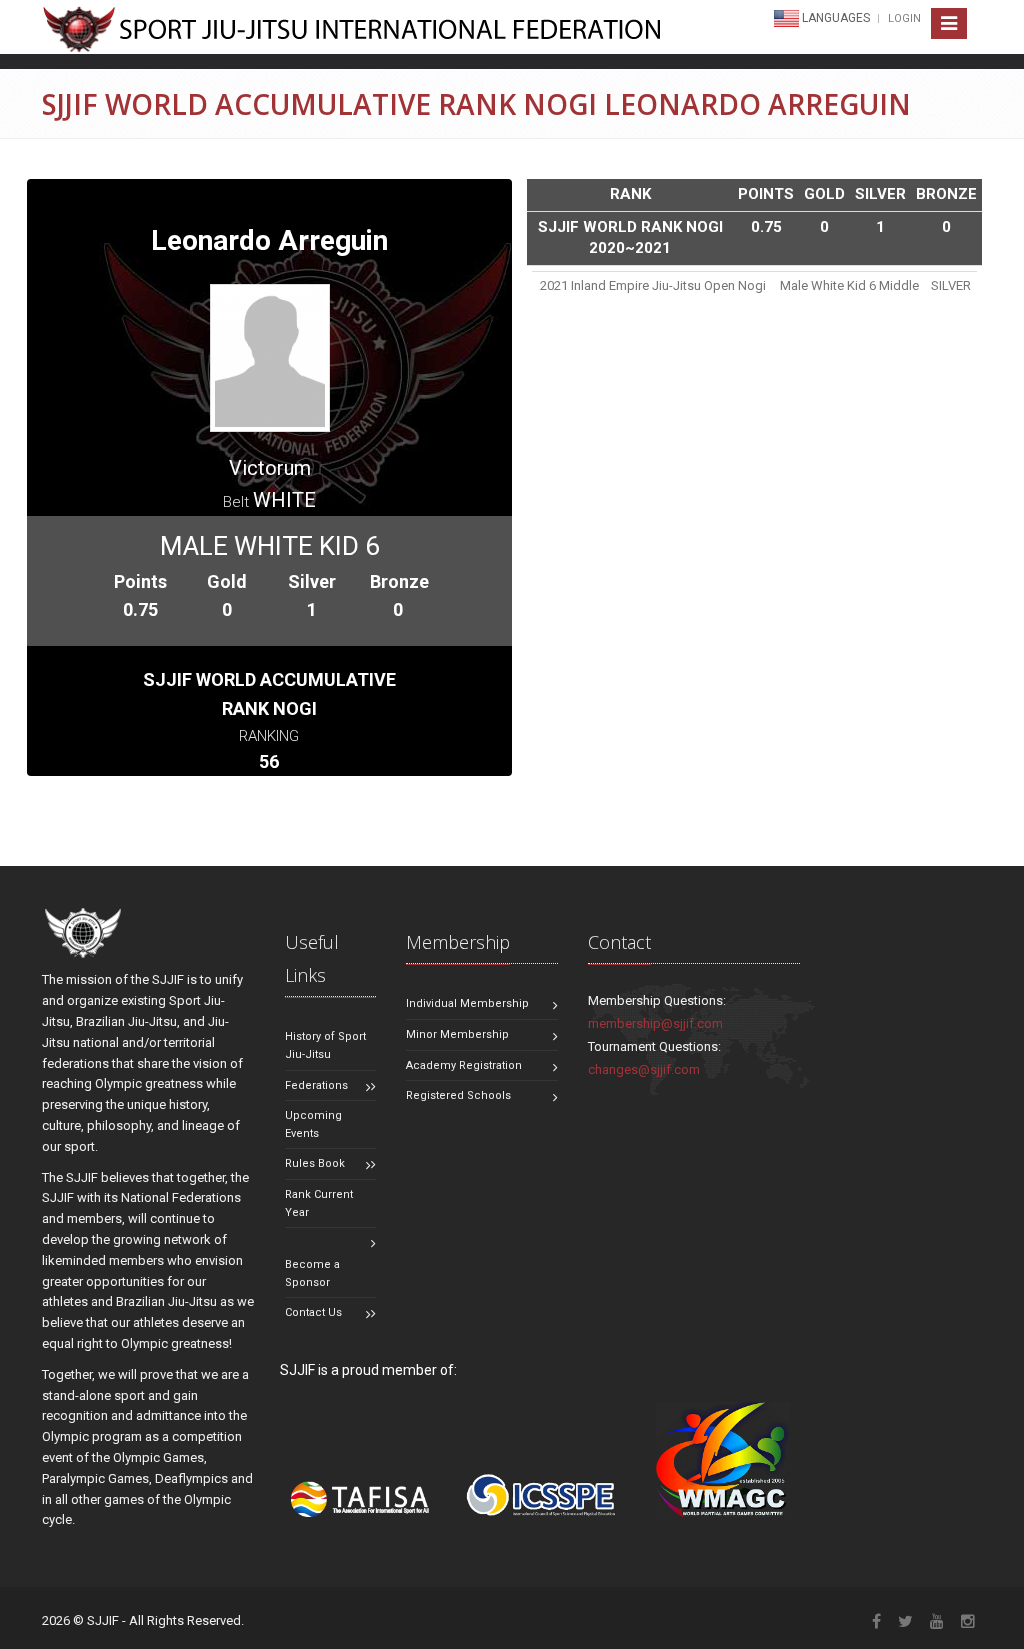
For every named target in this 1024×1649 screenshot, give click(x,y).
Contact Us (313, 1312)
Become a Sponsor (312, 1273)
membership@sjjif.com (655, 1023)
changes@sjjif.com (644, 1069)
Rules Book (315, 1163)
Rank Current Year (319, 1203)
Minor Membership (457, 1034)
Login (904, 18)
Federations (316, 1085)
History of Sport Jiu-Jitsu (325, 1045)
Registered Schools (458, 1095)
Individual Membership (467, 1003)
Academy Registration (464, 1065)
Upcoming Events (313, 1124)
